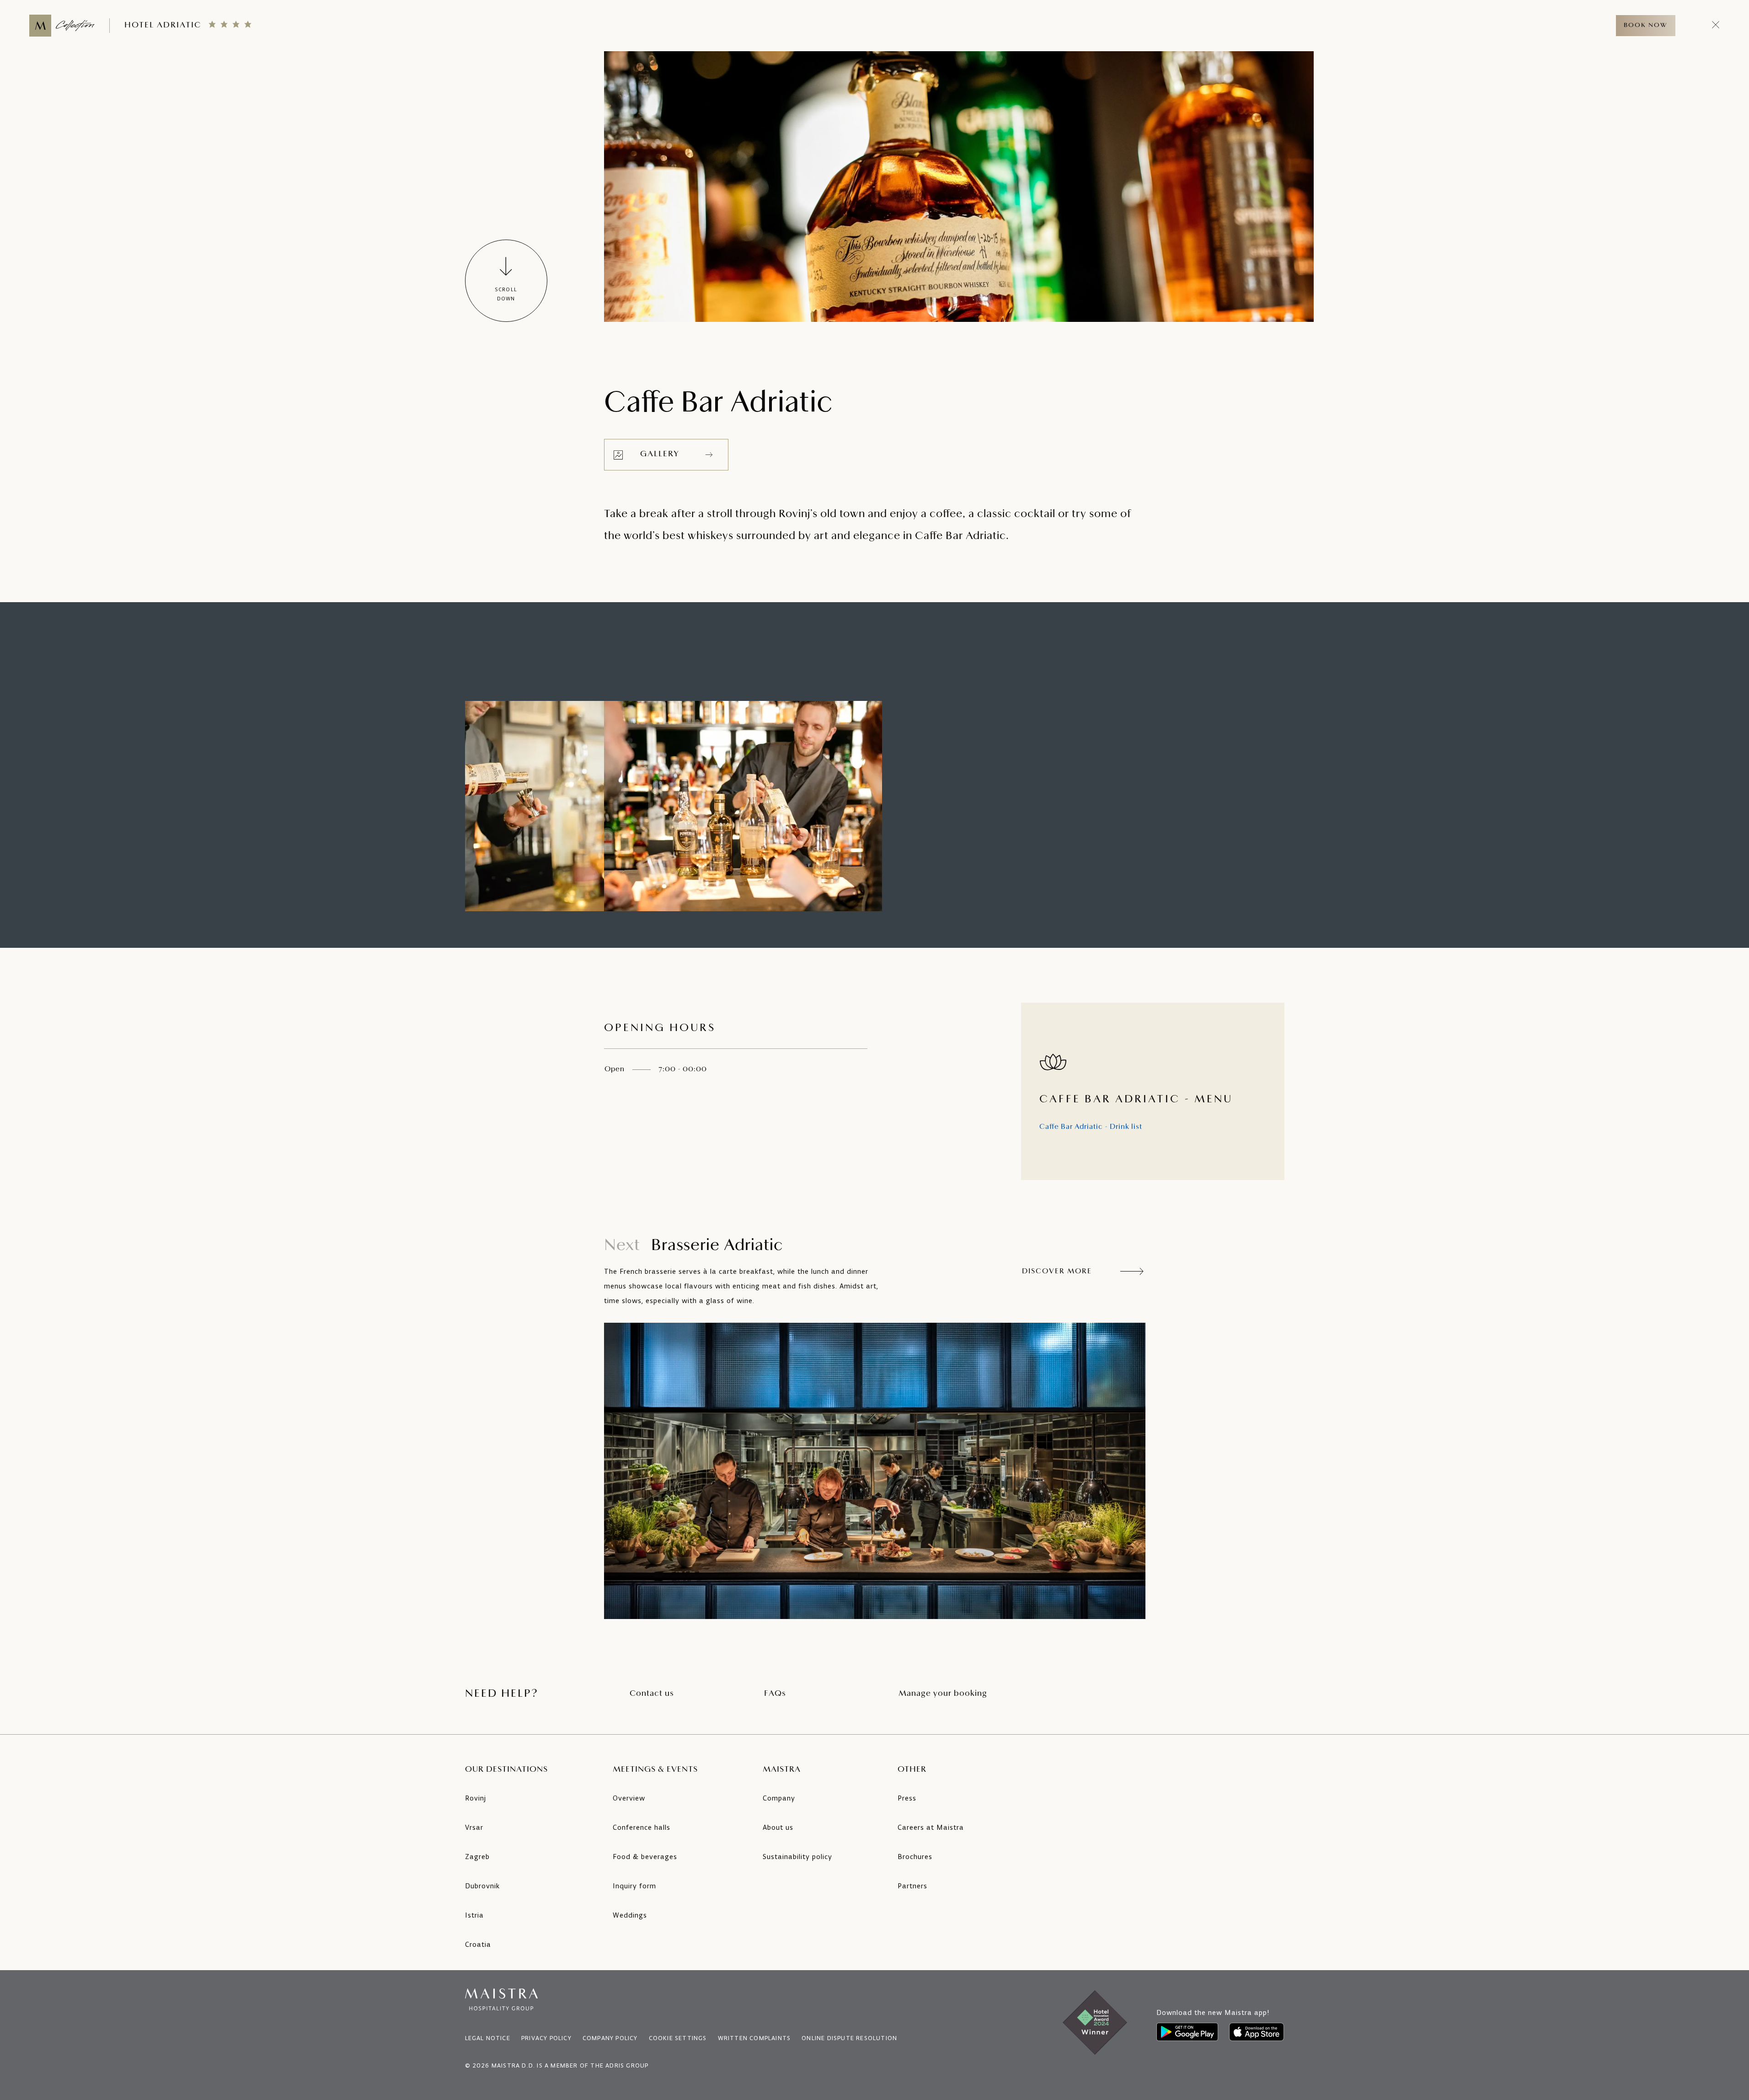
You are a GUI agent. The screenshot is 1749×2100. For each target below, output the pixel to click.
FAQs (775, 1694)
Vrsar (474, 1827)
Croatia (478, 1944)
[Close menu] (1716, 26)
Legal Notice (488, 2038)
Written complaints (754, 2038)
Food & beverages (645, 1857)
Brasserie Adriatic (693, 1246)
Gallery (660, 454)
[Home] (62, 26)
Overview (629, 1798)
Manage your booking (943, 1694)
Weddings (630, 1915)
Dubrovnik (482, 1886)
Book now (1646, 25)
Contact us (652, 1694)
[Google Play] (1187, 2032)
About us (778, 1827)
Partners (912, 1886)
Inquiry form (634, 1886)
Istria (474, 1915)
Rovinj (476, 1798)
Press (907, 1798)
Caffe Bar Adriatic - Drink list (1091, 1127)
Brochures (915, 1857)
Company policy (610, 2038)
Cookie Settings (678, 2038)
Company (779, 1798)
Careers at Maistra (931, 1827)
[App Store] (1257, 2032)
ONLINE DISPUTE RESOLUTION (849, 2038)
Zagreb (477, 1857)
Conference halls (642, 1827)
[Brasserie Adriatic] (875, 1471)
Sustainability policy (797, 1857)
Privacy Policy (546, 2038)
